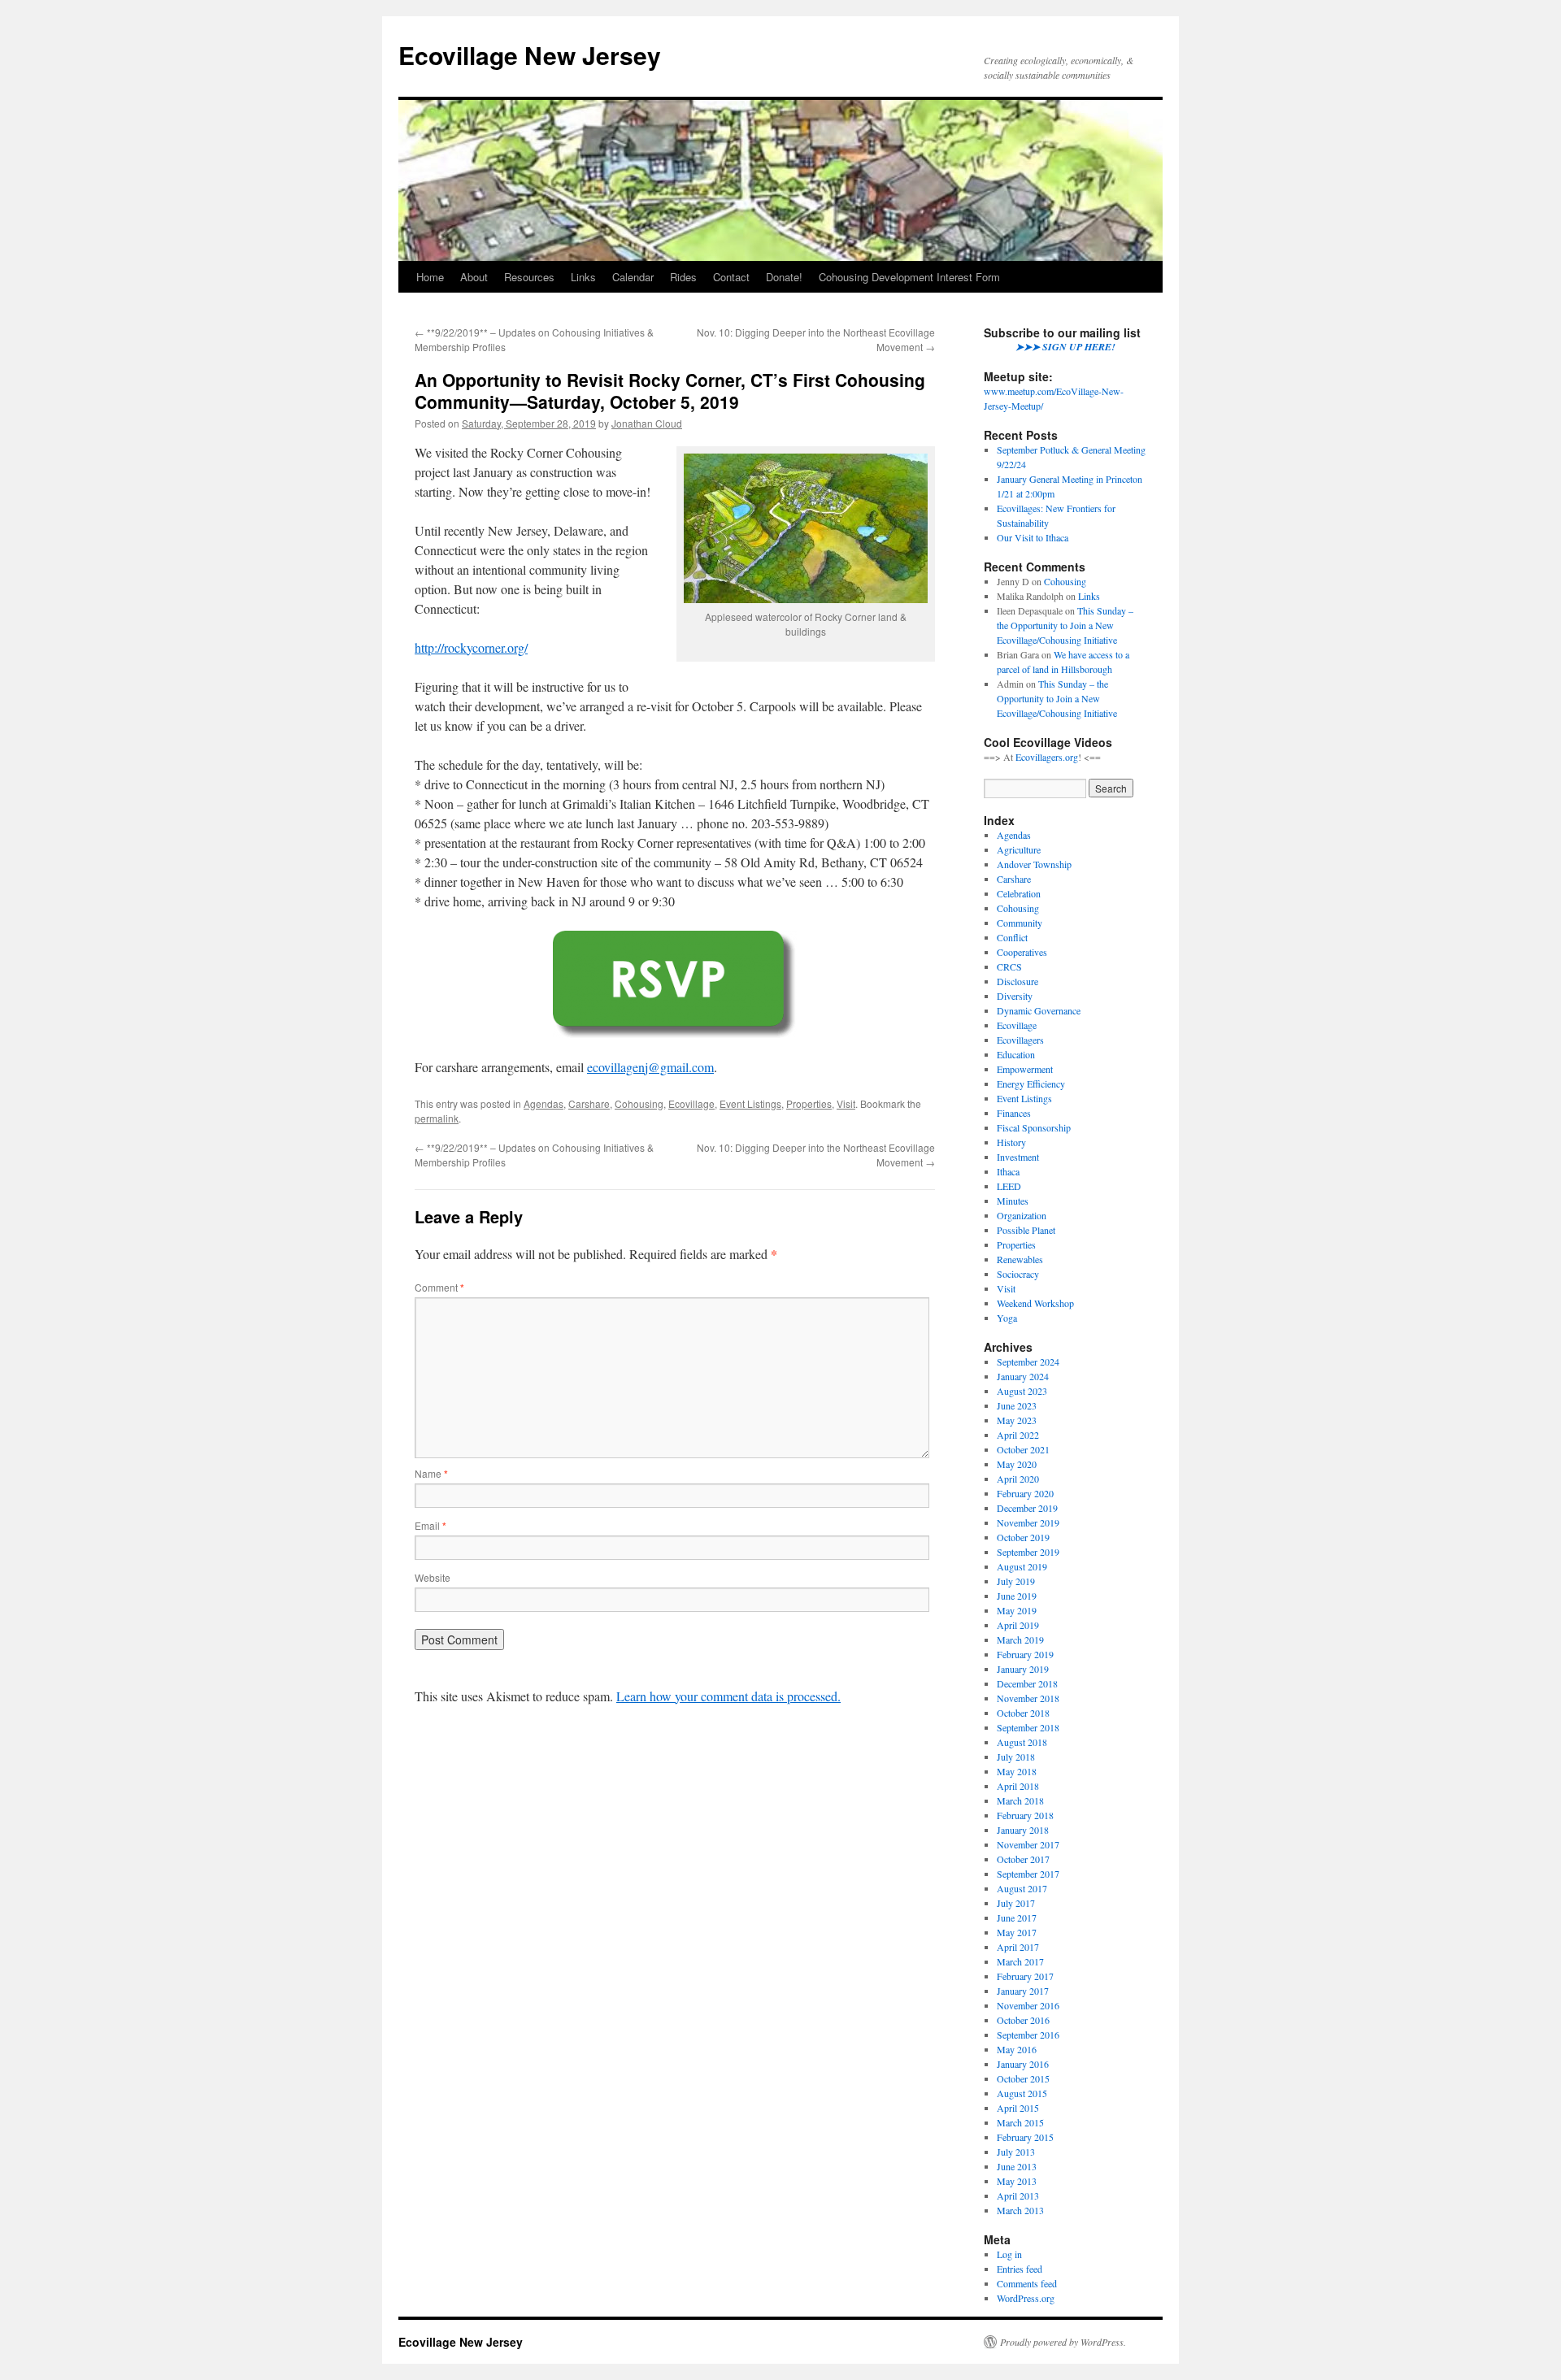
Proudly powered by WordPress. (1063, 2342)
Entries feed (1020, 2269)
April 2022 (1018, 1435)
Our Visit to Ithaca (1033, 537)
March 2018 (1020, 1800)
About (474, 277)
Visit (846, 1103)
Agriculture (1019, 849)
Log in (1009, 2254)
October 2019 (1023, 1537)
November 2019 (1028, 1522)
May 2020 (1017, 1464)
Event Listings (750, 1103)
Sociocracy (1018, 1274)
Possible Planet (1026, 1230)
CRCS (1009, 966)
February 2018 (1025, 1815)
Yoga (1007, 1318)
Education (1016, 1054)
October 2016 (1023, 2020)
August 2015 (1022, 2093)
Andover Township (1034, 864)
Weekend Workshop (1035, 1303)
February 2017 (1025, 1976)
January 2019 (1023, 1669)
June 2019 (1017, 1596)
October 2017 (1023, 1859)
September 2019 (1028, 1552)
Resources (529, 277)
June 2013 (1017, 2166)
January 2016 (1023, 2064)
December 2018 (1027, 1683)
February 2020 (1025, 1493)
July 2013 (1016, 2152)
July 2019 (1016, 1581)
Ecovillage (691, 1103)
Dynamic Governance (1039, 1010)
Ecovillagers (1020, 1040)
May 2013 (1017, 2181)
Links (583, 277)
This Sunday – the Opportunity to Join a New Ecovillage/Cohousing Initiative (1065, 625)
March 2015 (1020, 2122)
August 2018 (1022, 1742)
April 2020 (1018, 1479)
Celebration (1019, 893)
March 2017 (1020, 1961)
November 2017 (1028, 1844)
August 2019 (1022, 1566)
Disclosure (1017, 981)
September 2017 (1028, 1874)
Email (430, 1525)
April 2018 (1018, 1786)
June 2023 (1017, 1405)
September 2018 (1028, 1727)
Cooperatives (1022, 952)
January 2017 (1023, 1991)
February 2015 (1025, 2137)
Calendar (633, 277)
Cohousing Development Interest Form (909, 277)
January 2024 (1023, 1376)
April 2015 (1018, 2108)
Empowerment (1025, 1069)
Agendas (544, 1103)
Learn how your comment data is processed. (728, 1696)
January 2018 (1023, 1830)
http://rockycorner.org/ (471, 647)
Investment (1018, 1157)
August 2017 (1022, 1888)
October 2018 (1023, 1713)
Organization (1022, 1215)
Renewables (1020, 1259)
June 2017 (1017, 1917)
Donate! (784, 277)
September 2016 (1028, 2035)
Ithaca (1008, 1171)
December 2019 (1027, 1508)
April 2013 (1018, 2195)
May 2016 (1017, 2049)
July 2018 (1016, 1757)
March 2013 (1020, 2210)
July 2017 (1016, 1903)
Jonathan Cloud (647, 423)
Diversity (1015, 996)
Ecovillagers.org (1047, 757)
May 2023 (1017, 1420)
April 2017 (1018, 1947)
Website (433, 1577)
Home (430, 277)
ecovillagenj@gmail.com (650, 1067)
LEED (1009, 1186)
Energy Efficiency (1031, 1084)
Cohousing (639, 1103)
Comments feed (1027, 2283)
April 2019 (1018, 1625)
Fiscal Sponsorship (1034, 1127)
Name (431, 1473)
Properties (809, 1103)
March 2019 (1020, 1640)
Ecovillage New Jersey (530, 55)
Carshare (589, 1103)
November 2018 (1028, 1698)
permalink (437, 1118)
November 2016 (1028, 2005)
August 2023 (1022, 1391)
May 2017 (1017, 1932)
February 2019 (1025, 1654)
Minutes (1013, 1201)
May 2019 (1017, 1610)
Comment (439, 1287)
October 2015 (1023, 2078)
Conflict (1012, 937)
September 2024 (1028, 1362)
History (1011, 1142)
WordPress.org (1026, 2298)
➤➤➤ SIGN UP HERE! (1065, 347)
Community (1020, 923)
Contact (731, 277)
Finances (1014, 1113)
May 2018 (1017, 1771)
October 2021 (1023, 1449)
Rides (683, 277)
